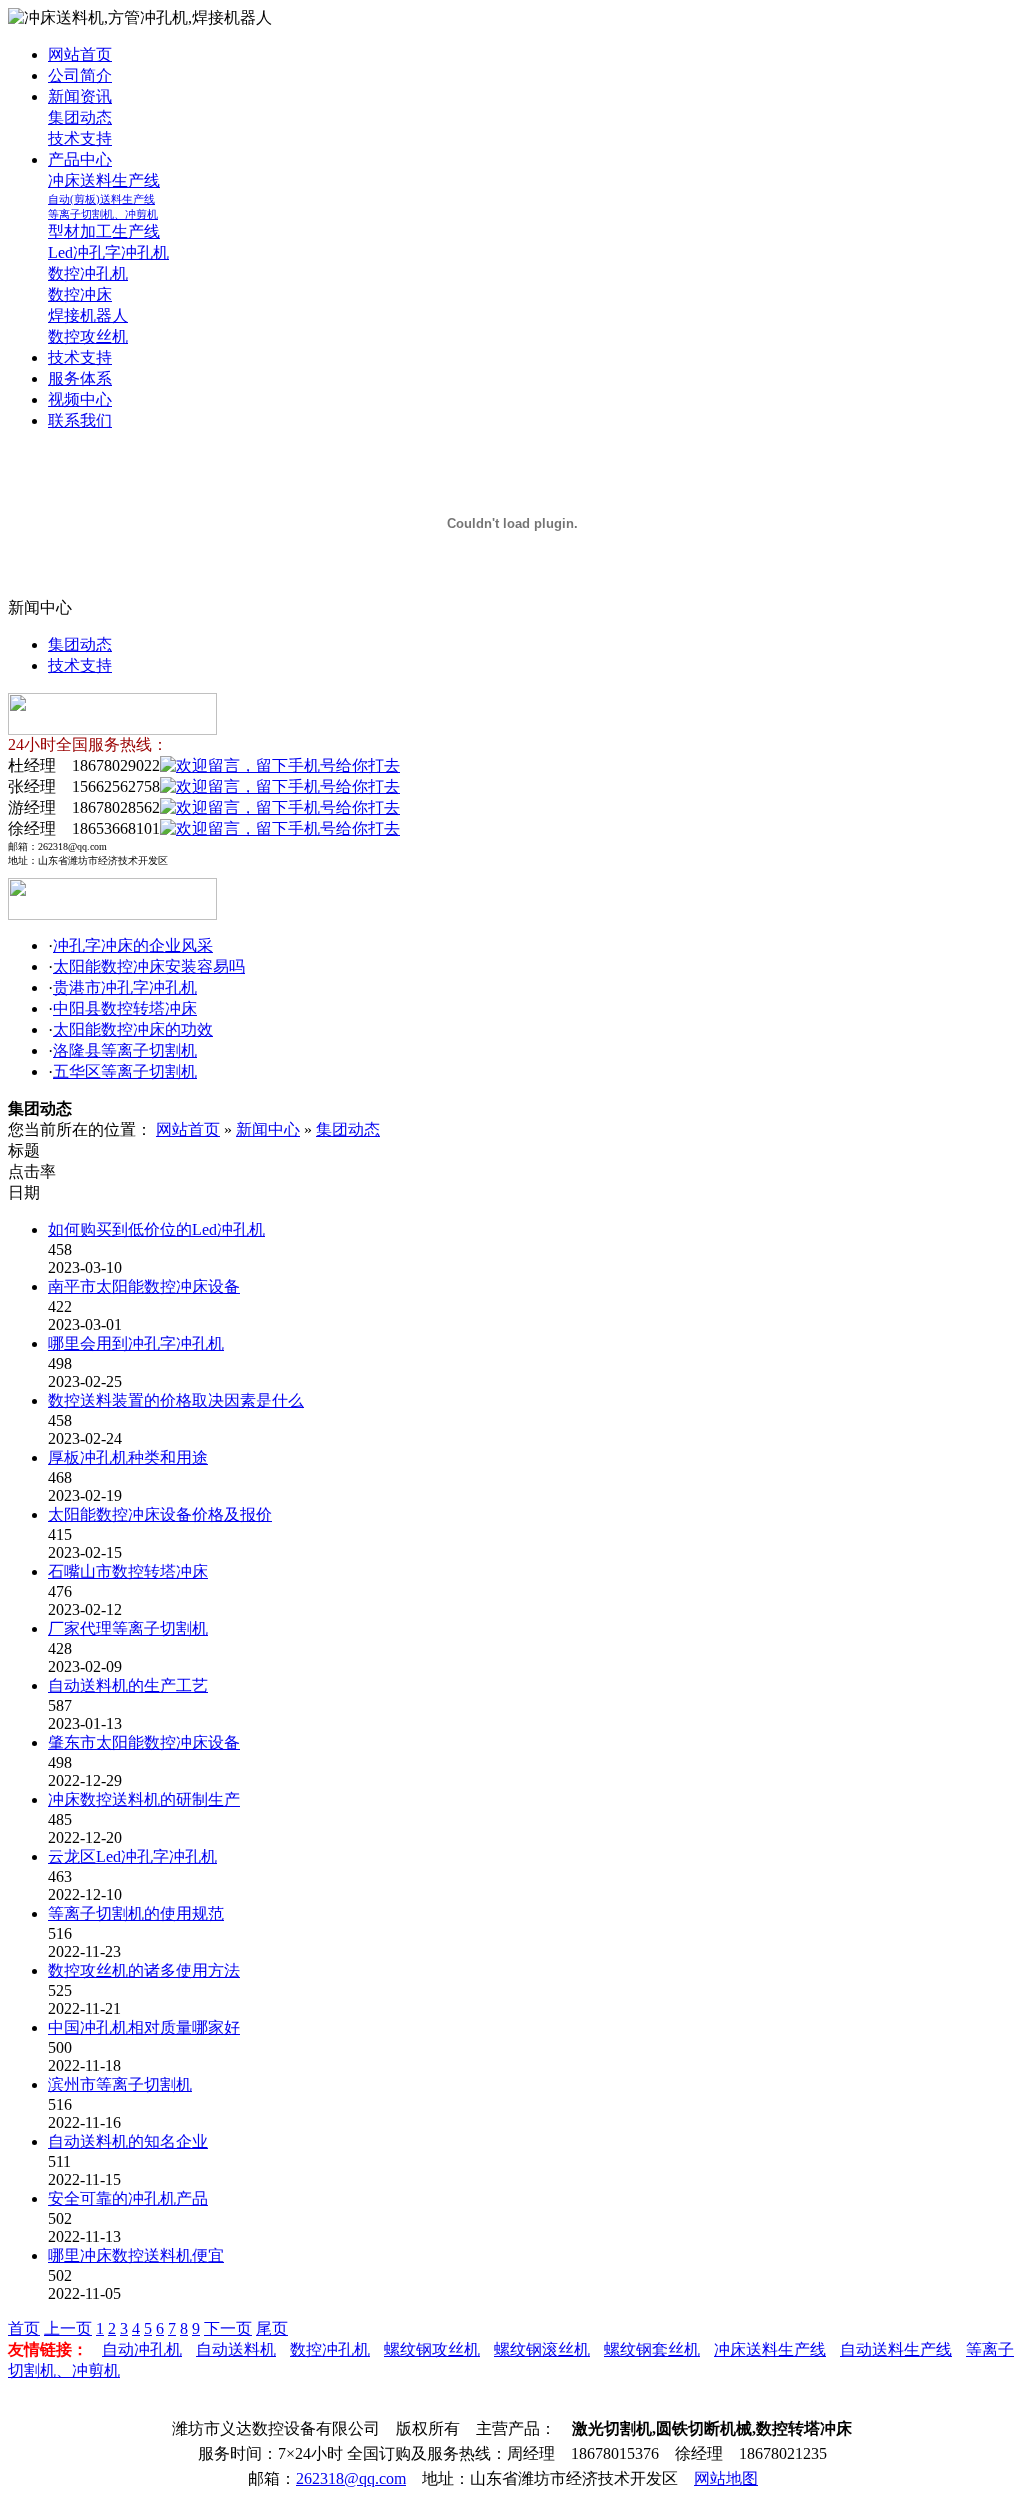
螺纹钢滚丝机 (542, 2349)
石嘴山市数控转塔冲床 (128, 1571)
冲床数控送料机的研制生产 (144, 1799)
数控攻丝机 (88, 336)
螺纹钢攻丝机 (432, 2349)
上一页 (68, 2328)
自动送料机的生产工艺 (128, 1685)
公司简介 (80, 75)
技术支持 (80, 138)
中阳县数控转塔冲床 (125, 1008)
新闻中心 (268, 1129)
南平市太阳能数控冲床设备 (144, 1286)
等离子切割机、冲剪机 (103, 214)
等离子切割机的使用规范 (136, 1913)
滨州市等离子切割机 (120, 2084)
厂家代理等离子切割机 (128, 1628)
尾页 (272, 2328)
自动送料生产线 (896, 2349)
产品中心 (80, 159)
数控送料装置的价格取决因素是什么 (176, 1400)
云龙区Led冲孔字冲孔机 (132, 1856)
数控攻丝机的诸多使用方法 (144, 1970)
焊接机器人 (88, 315)
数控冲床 (80, 294)
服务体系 (80, 378)
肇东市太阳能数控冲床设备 (144, 1742)
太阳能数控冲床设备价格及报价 (160, 1514)
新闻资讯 (80, 96)
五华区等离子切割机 (125, 1071)
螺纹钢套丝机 (652, 2349)
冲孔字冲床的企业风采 (133, 945)
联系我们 (80, 420)
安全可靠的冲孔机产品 (128, 2198)
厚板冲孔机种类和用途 (128, 1457)
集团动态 (80, 117)
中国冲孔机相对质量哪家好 (144, 2027)
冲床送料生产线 (104, 180)
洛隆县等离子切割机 (125, 1050)
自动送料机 (236, 2349)
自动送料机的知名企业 (128, 2141)
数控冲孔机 (88, 273)
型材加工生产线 (104, 231)
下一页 (228, 2328)
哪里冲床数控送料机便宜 (136, 2255)
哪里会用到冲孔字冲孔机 (136, 1343)
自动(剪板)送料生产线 (101, 199)
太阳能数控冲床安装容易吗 (149, 966)
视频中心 (80, 399)
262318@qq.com (351, 2478)
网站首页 (80, 54)
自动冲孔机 (142, 2349)
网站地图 (726, 2478)
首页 (24, 2328)
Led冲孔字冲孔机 (108, 252)
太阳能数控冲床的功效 (133, 1029)
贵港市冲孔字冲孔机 (125, 987)
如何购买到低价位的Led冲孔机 (156, 1229)
